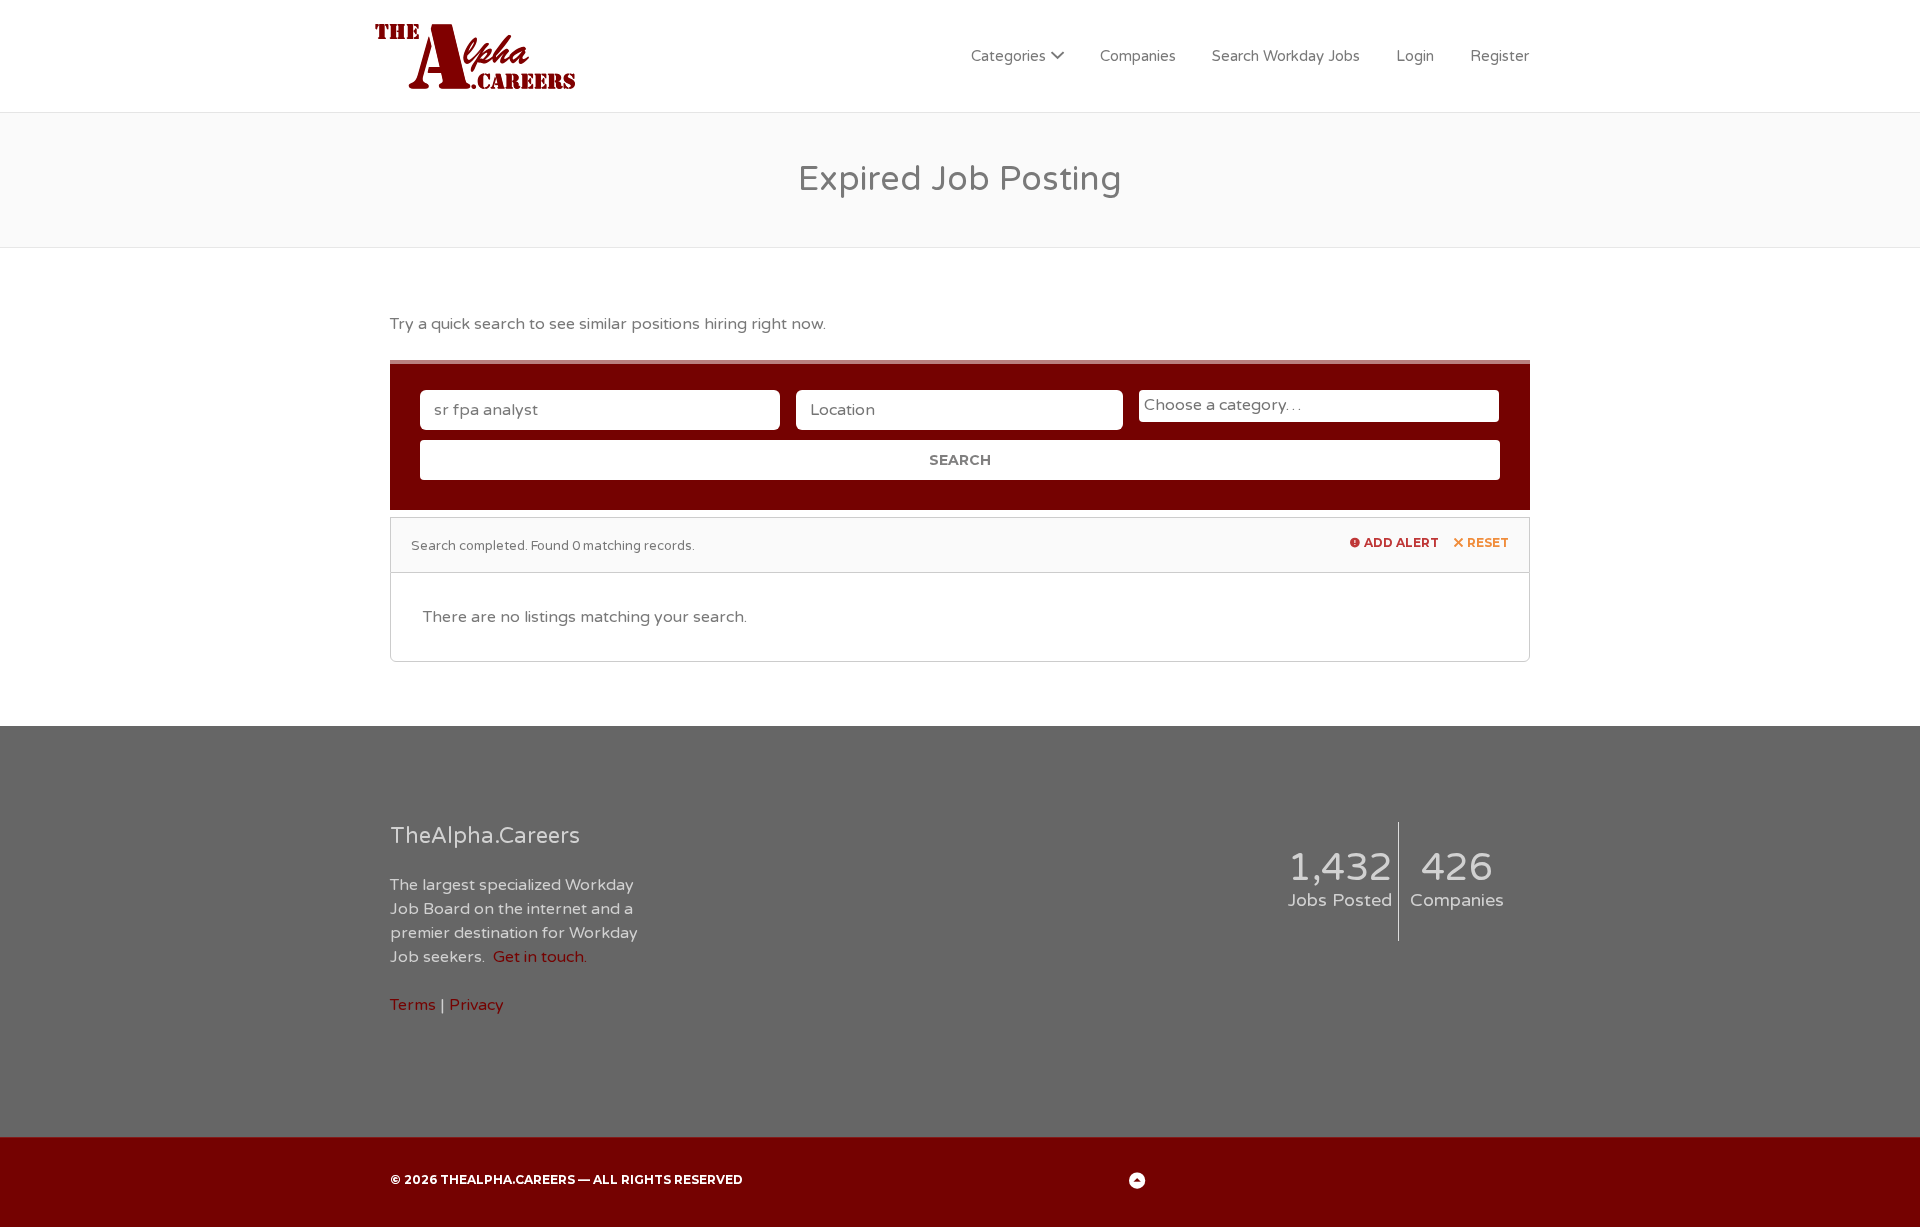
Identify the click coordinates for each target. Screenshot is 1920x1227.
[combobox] (1319, 406)
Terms (413, 1005)
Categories (1008, 56)
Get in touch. (540, 957)
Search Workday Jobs (1286, 56)
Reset (1488, 542)
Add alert (1401, 542)
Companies (1138, 56)
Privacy (476, 1005)
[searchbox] (1321, 405)
